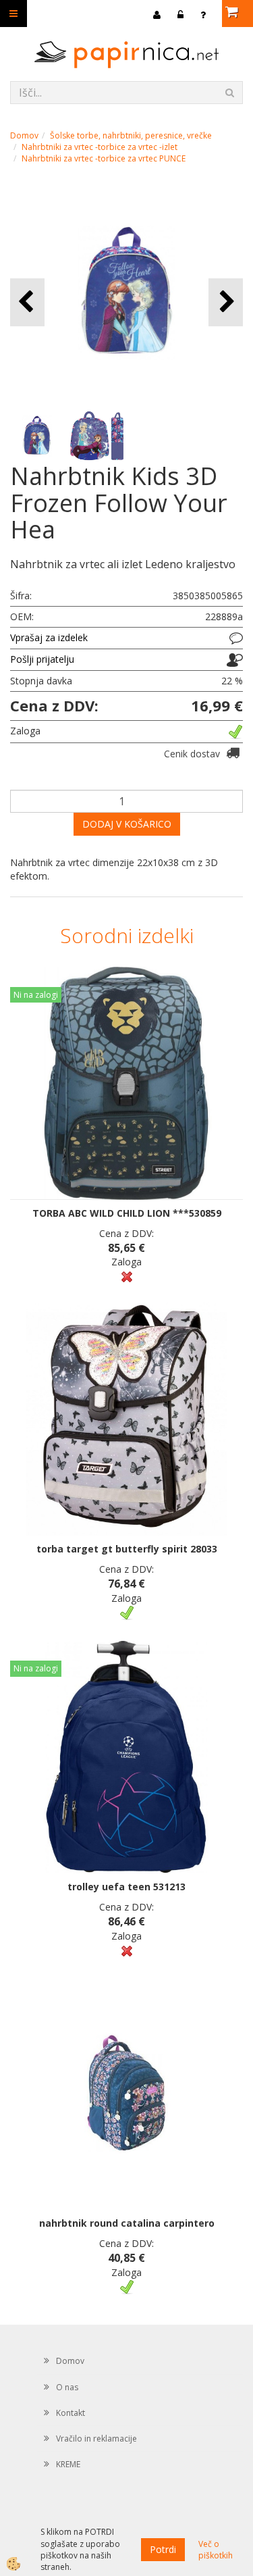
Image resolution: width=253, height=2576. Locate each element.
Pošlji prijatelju (42, 659)
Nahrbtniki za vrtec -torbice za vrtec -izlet (100, 147)
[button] (226, 302)
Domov (24, 135)
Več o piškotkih (216, 2550)
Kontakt (71, 2413)
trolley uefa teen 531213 (126, 1887)
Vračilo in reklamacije (96, 2439)
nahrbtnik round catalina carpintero (127, 2223)
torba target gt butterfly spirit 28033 (127, 1549)
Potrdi (163, 2549)
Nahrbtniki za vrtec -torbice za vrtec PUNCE (104, 158)
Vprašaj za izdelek (49, 637)
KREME (68, 2464)
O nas (67, 2387)
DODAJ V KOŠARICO (127, 824)
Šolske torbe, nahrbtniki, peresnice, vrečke (131, 135)
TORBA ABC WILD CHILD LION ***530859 (127, 1213)
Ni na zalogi (36, 995)
